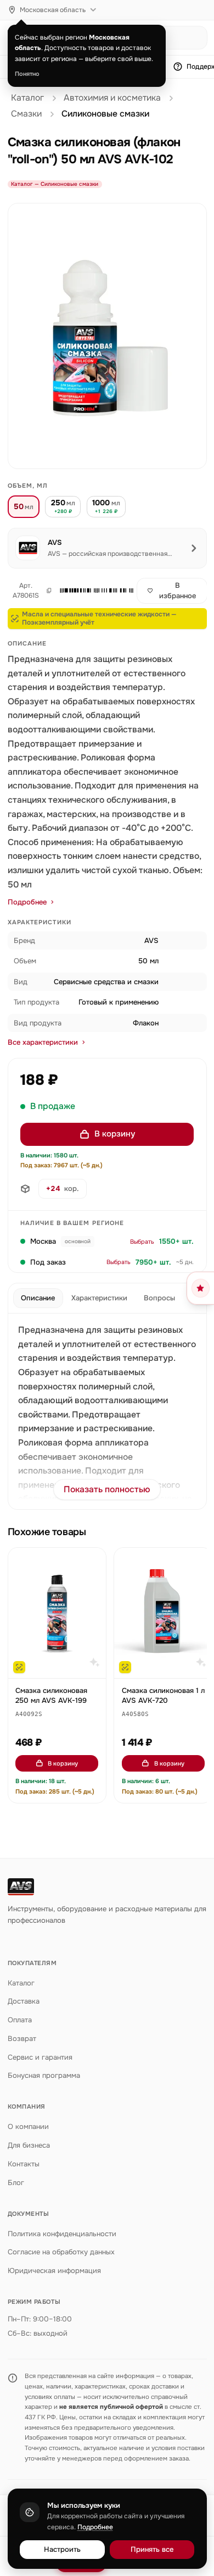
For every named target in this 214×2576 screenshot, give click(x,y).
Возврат (22, 2039)
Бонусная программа (44, 2075)
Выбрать (142, 1242)
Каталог (27, 98)
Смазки (26, 114)
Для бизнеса (29, 2145)
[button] (92, 591)
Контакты (24, 2164)
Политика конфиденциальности (62, 2234)
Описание (38, 1298)
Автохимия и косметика (112, 98)
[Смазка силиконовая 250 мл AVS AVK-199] (57, 1613)
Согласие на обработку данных (61, 2252)
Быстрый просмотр (62, 1665)
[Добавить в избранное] (92, 1562)
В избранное (178, 591)
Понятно (27, 74)
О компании (28, 2127)
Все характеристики (43, 1042)
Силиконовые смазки (105, 114)
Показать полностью (107, 1490)
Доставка (24, 2001)
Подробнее (27, 902)
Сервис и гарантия (40, 2057)
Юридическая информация (54, 2271)
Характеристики (99, 1298)
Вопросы (159, 1298)
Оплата (20, 2020)
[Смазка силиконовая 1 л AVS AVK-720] (163, 1613)
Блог (16, 2183)
